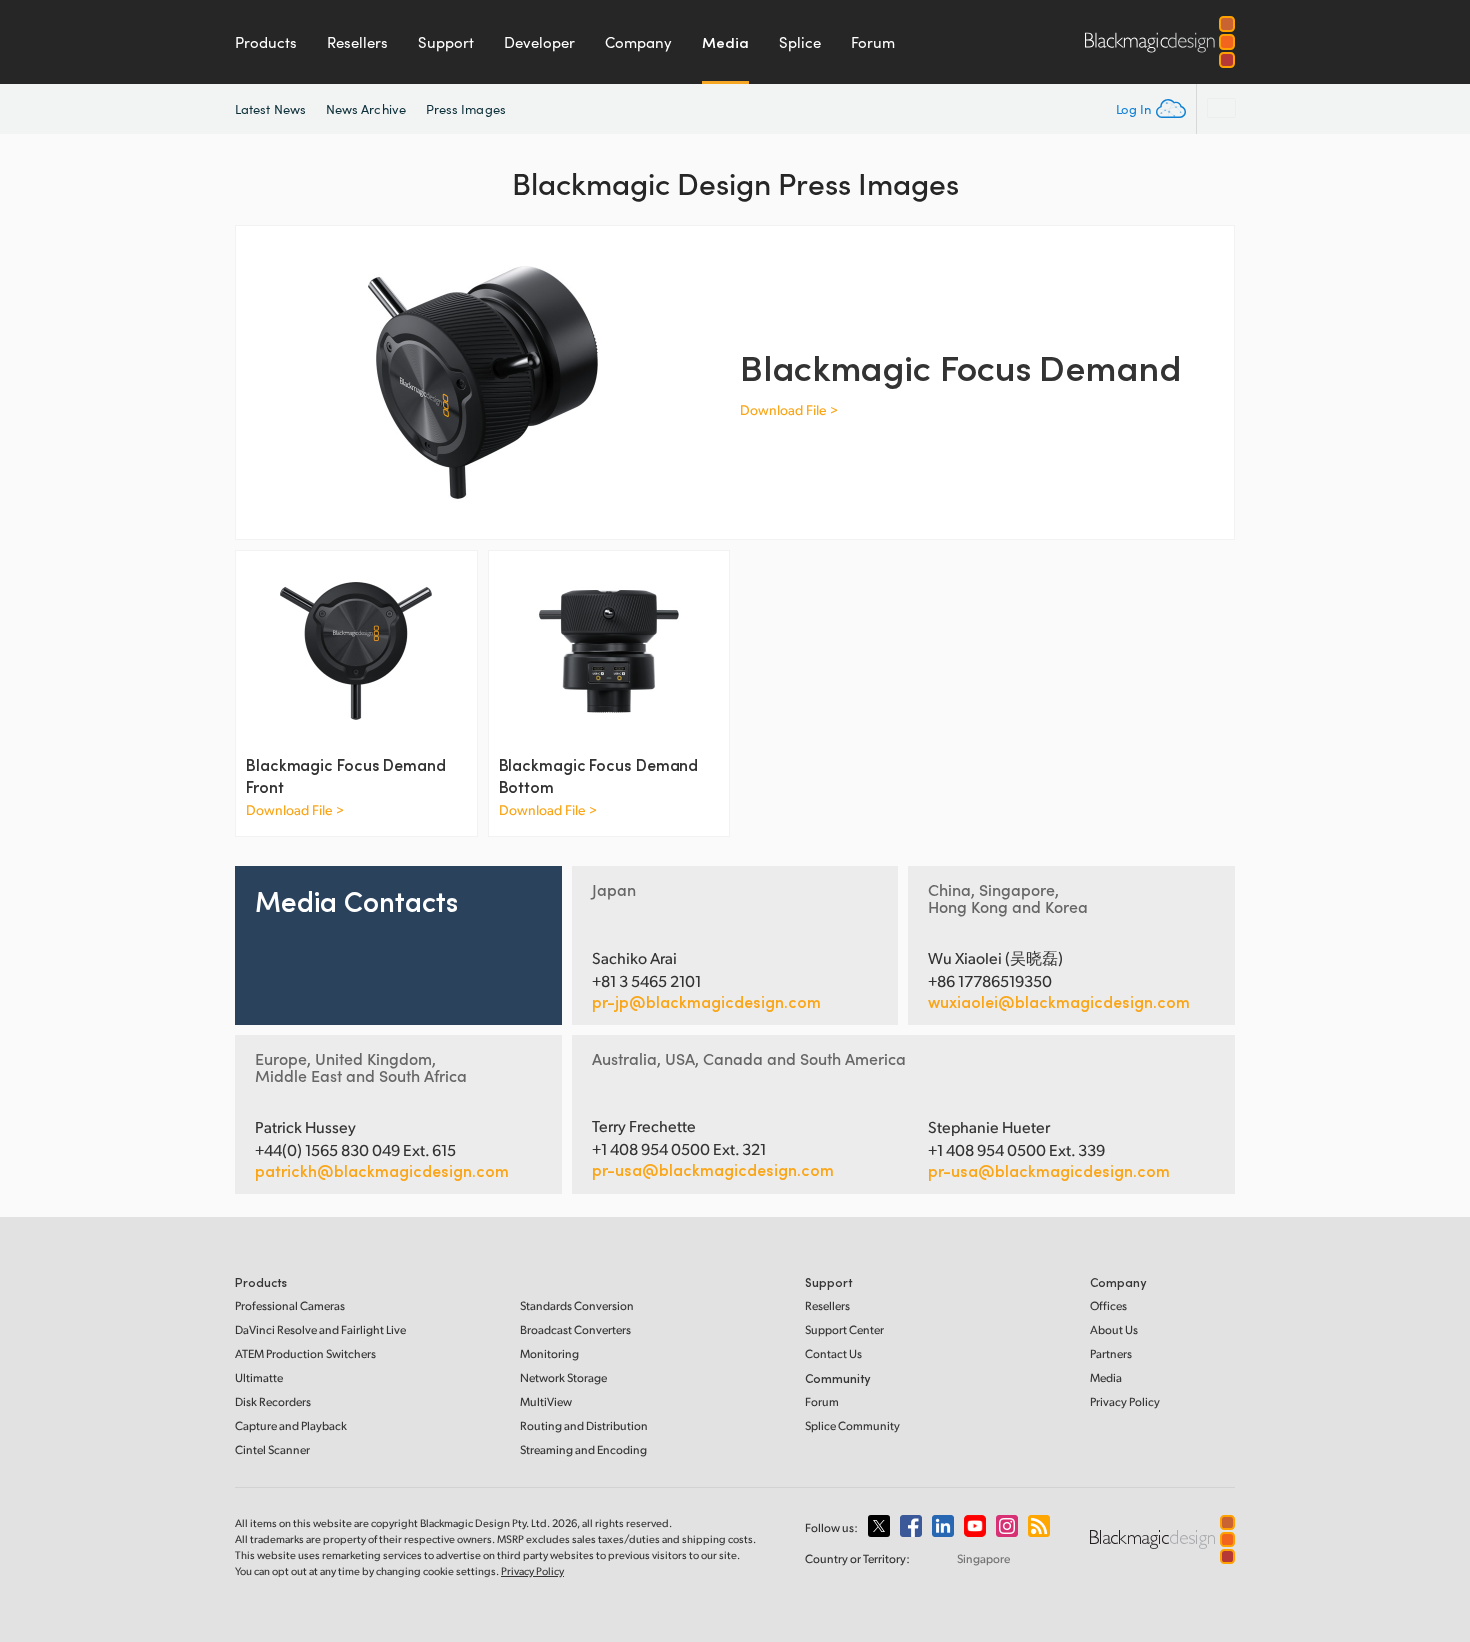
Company (638, 42)
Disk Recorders (273, 1401)
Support (446, 42)
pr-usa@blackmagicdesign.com (713, 1169)
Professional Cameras (290, 1305)
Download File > (789, 409)
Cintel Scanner (272, 1449)
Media (725, 42)
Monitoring (549, 1353)
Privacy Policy (1125, 1401)
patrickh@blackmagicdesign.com (382, 1171)
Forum (873, 42)
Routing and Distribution (584, 1425)
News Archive (366, 109)
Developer (539, 42)
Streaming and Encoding (583, 1449)
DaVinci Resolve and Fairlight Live (320, 1329)
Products (266, 42)
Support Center (844, 1329)
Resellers (357, 42)
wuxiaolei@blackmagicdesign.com (1059, 1002)
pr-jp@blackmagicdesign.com (706, 1002)
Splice (800, 42)
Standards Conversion (577, 1305)
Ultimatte (259, 1377)
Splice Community (852, 1425)
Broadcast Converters (575, 1329)
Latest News (270, 109)
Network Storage (563, 1377)
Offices (1108, 1305)
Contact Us (833, 1353)
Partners (1111, 1353)
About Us (1114, 1329)
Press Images (466, 109)
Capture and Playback (291, 1425)
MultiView (546, 1401)
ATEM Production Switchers (305, 1353)
